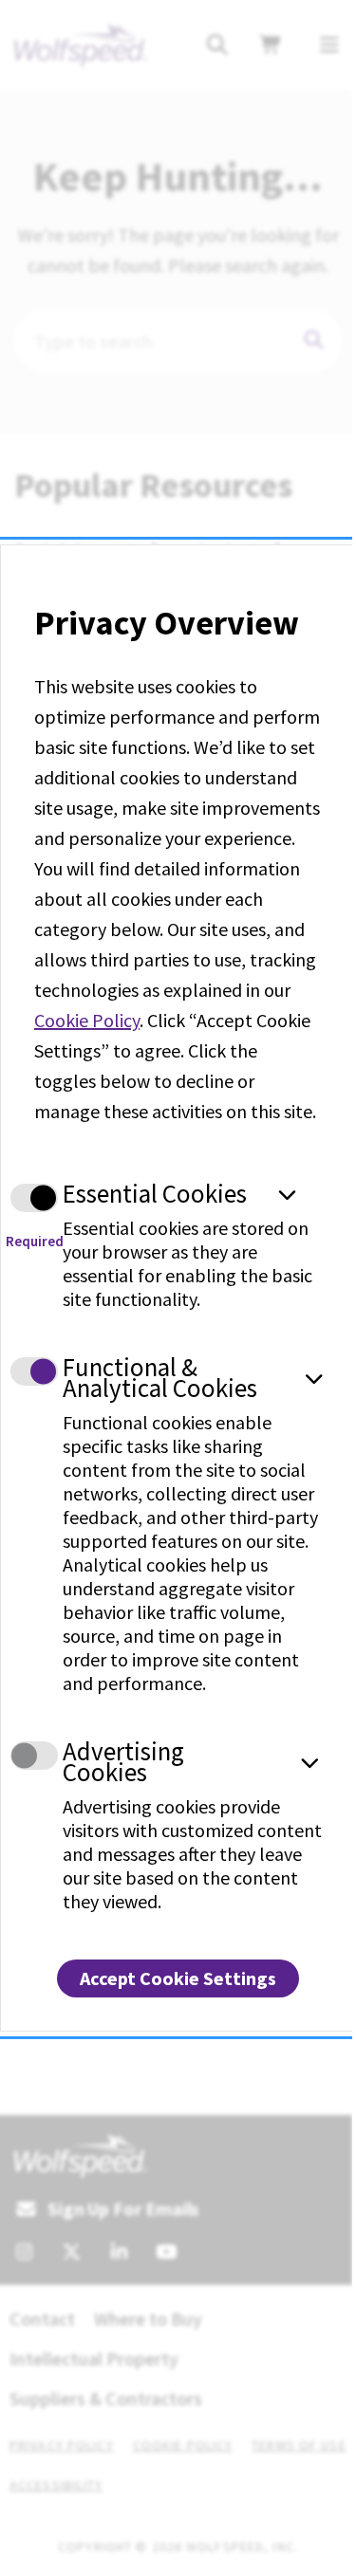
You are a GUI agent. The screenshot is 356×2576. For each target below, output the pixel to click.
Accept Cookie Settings (178, 1978)
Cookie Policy (87, 1020)
